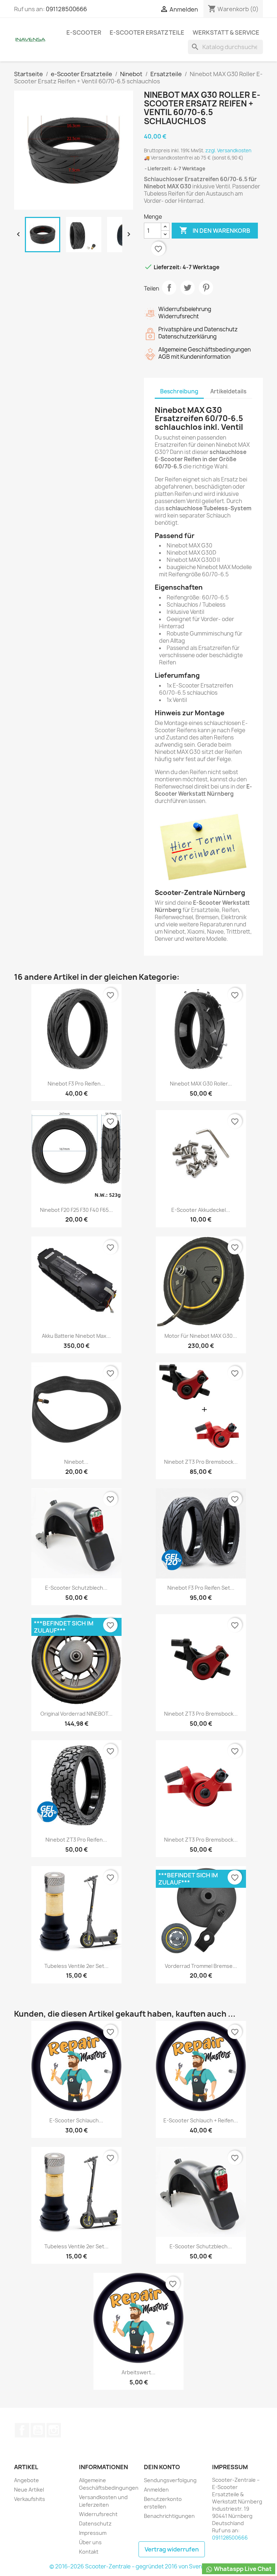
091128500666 (66, 9)
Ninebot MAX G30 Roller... (201, 1084)
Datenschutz (95, 2523)
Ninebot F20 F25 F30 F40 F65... (76, 1210)
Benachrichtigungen (169, 2516)
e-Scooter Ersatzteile (147, 32)
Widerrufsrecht (98, 2514)
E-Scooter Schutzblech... (76, 1588)
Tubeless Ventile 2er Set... (76, 1966)
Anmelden (156, 2490)
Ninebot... (76, 1462)
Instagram (54, 2430)
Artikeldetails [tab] (228, 391)
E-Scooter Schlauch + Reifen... (201, 2120)
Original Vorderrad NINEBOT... (76, 1714)
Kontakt (89, 2552)
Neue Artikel (29, 2490)
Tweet (188, 288)
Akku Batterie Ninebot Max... (76, 1336)
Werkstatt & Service (226, 32)
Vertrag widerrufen (172, 2549)
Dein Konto (162, 2467)
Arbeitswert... (138, 2372)
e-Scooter (84, 32)
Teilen (169, 288)
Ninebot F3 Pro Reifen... (76, 1084)
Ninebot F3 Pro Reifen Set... (201, 1588)
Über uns (90, 2542)
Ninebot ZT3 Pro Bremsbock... (201, 1462)
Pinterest (206, 288)
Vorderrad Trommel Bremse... (201, 1966)
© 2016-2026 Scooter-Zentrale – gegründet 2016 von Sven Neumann (139, 2566)
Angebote (27, 2480)
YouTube (38, 2430)
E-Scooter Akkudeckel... (201, 1210)
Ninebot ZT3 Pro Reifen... (76, 1840)
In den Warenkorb (215, 230)
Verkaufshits (30, 2499)
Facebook (22, 2430)
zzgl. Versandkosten (228, 150)
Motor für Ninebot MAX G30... (201, 1336)
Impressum (93, 2533)
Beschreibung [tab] (179, 391)
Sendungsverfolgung (170, 2480)
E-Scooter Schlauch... (76, 2120)
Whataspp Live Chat (242, 2569)
